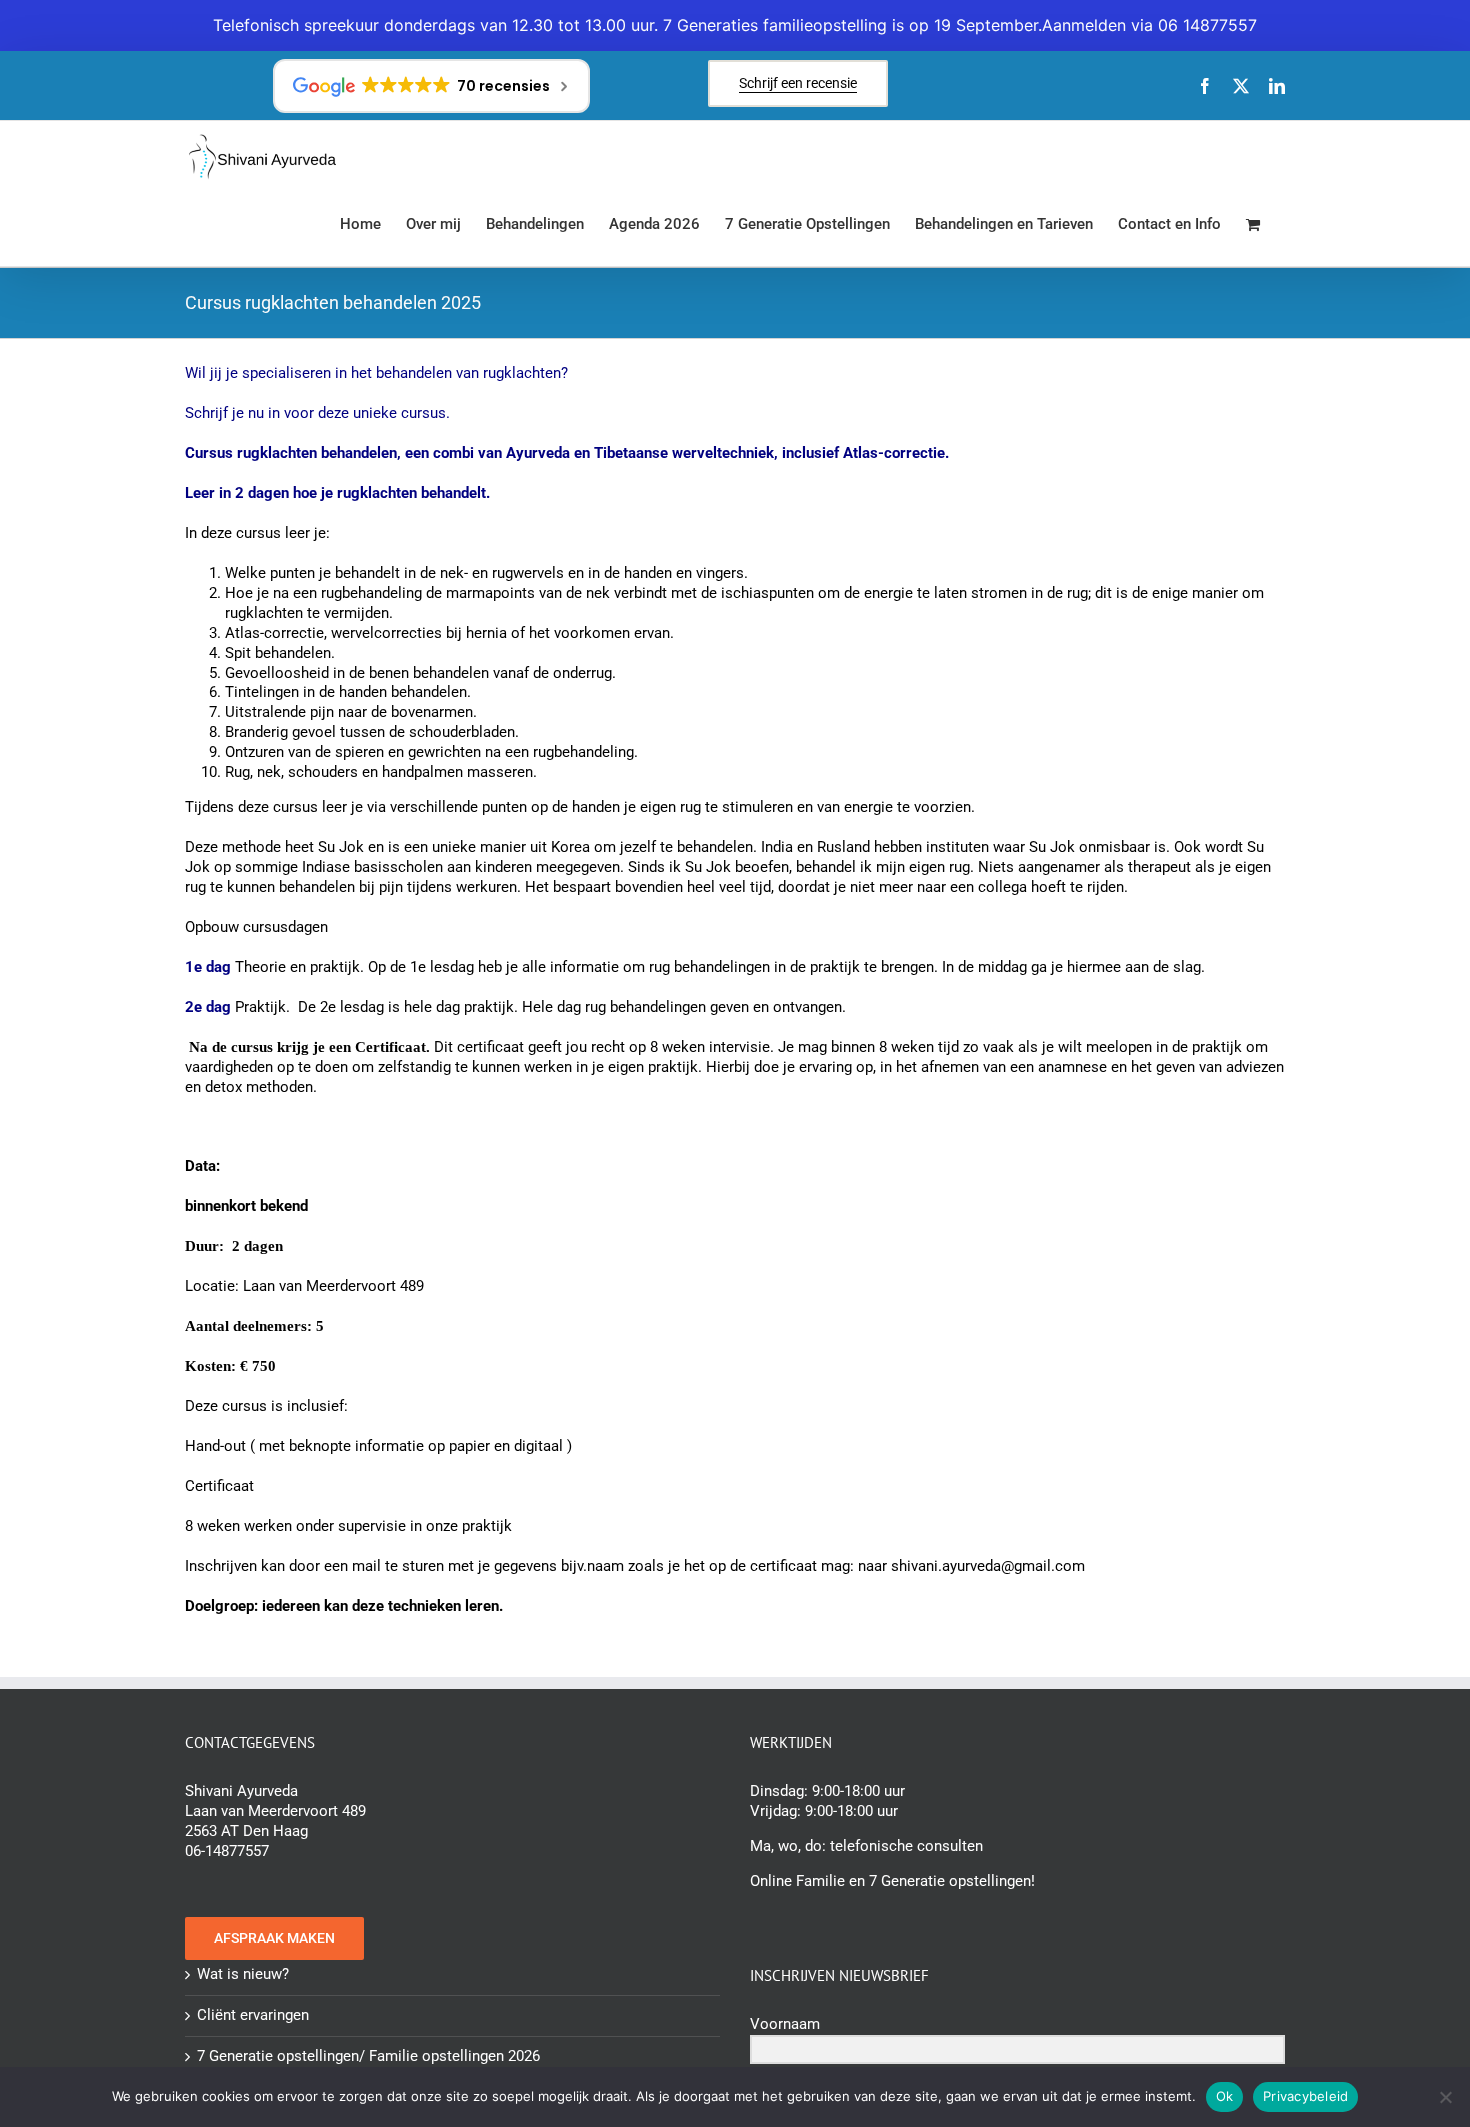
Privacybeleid (1305, 2096)
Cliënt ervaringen (253, 2015)
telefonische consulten (906, 1846)
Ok (1225, 2096)
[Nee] (1445, 2097)
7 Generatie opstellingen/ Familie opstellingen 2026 (368, 2056)
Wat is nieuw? (243, 1974)
